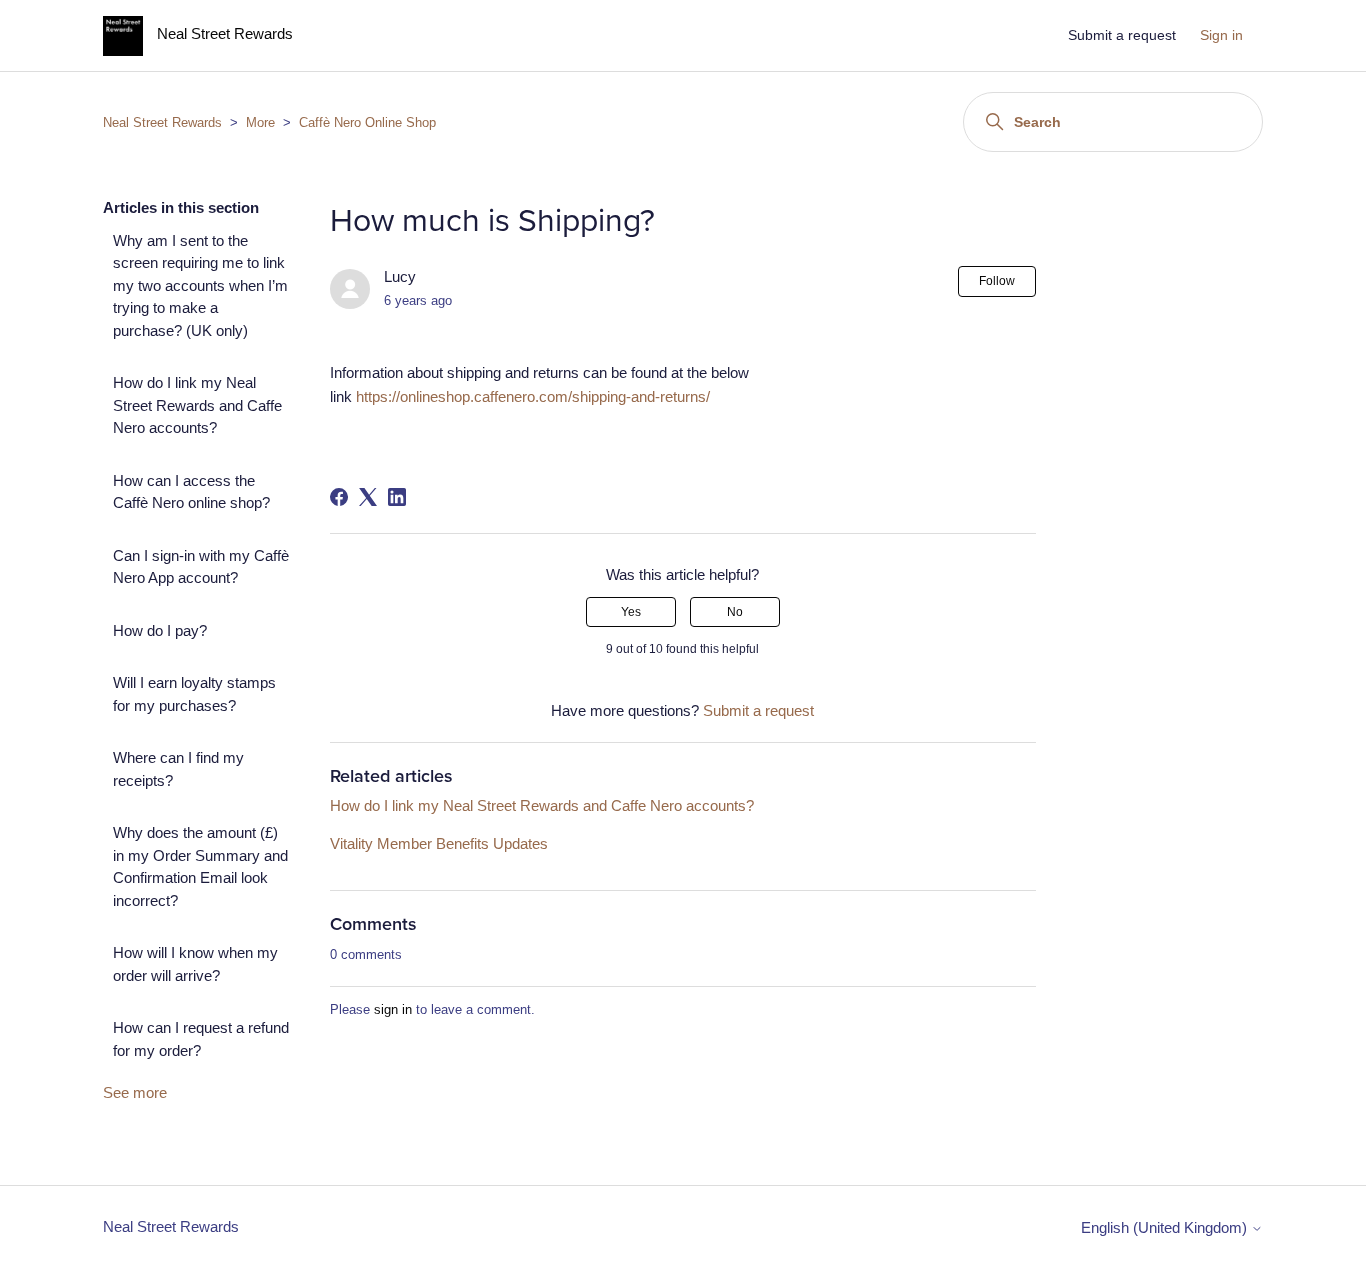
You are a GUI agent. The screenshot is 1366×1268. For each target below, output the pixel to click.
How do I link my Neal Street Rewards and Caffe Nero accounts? (197, 405)
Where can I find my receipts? (178, 769)
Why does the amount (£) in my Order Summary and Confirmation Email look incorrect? (200, 866)
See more (135, 1092)
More (260, 122)
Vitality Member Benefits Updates (439, 843)
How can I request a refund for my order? (201, 1039)
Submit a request (1122, 35)
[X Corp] (368, 497)
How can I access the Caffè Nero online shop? (191, 492)
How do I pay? (160, 630)
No (735, 612)
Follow (997, 281)
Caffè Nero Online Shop (367, 122)
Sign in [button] (1221, 35)
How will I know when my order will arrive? (195, 964)
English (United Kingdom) (1166, 1227)
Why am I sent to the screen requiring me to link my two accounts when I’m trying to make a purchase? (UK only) (200, 285)
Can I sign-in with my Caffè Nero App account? (201, 567)
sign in (393, 1009)
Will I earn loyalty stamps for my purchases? (194, 694)
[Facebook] (339, 497)
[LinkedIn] (397, 497)
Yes (631, 612)
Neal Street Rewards (162, 122)
